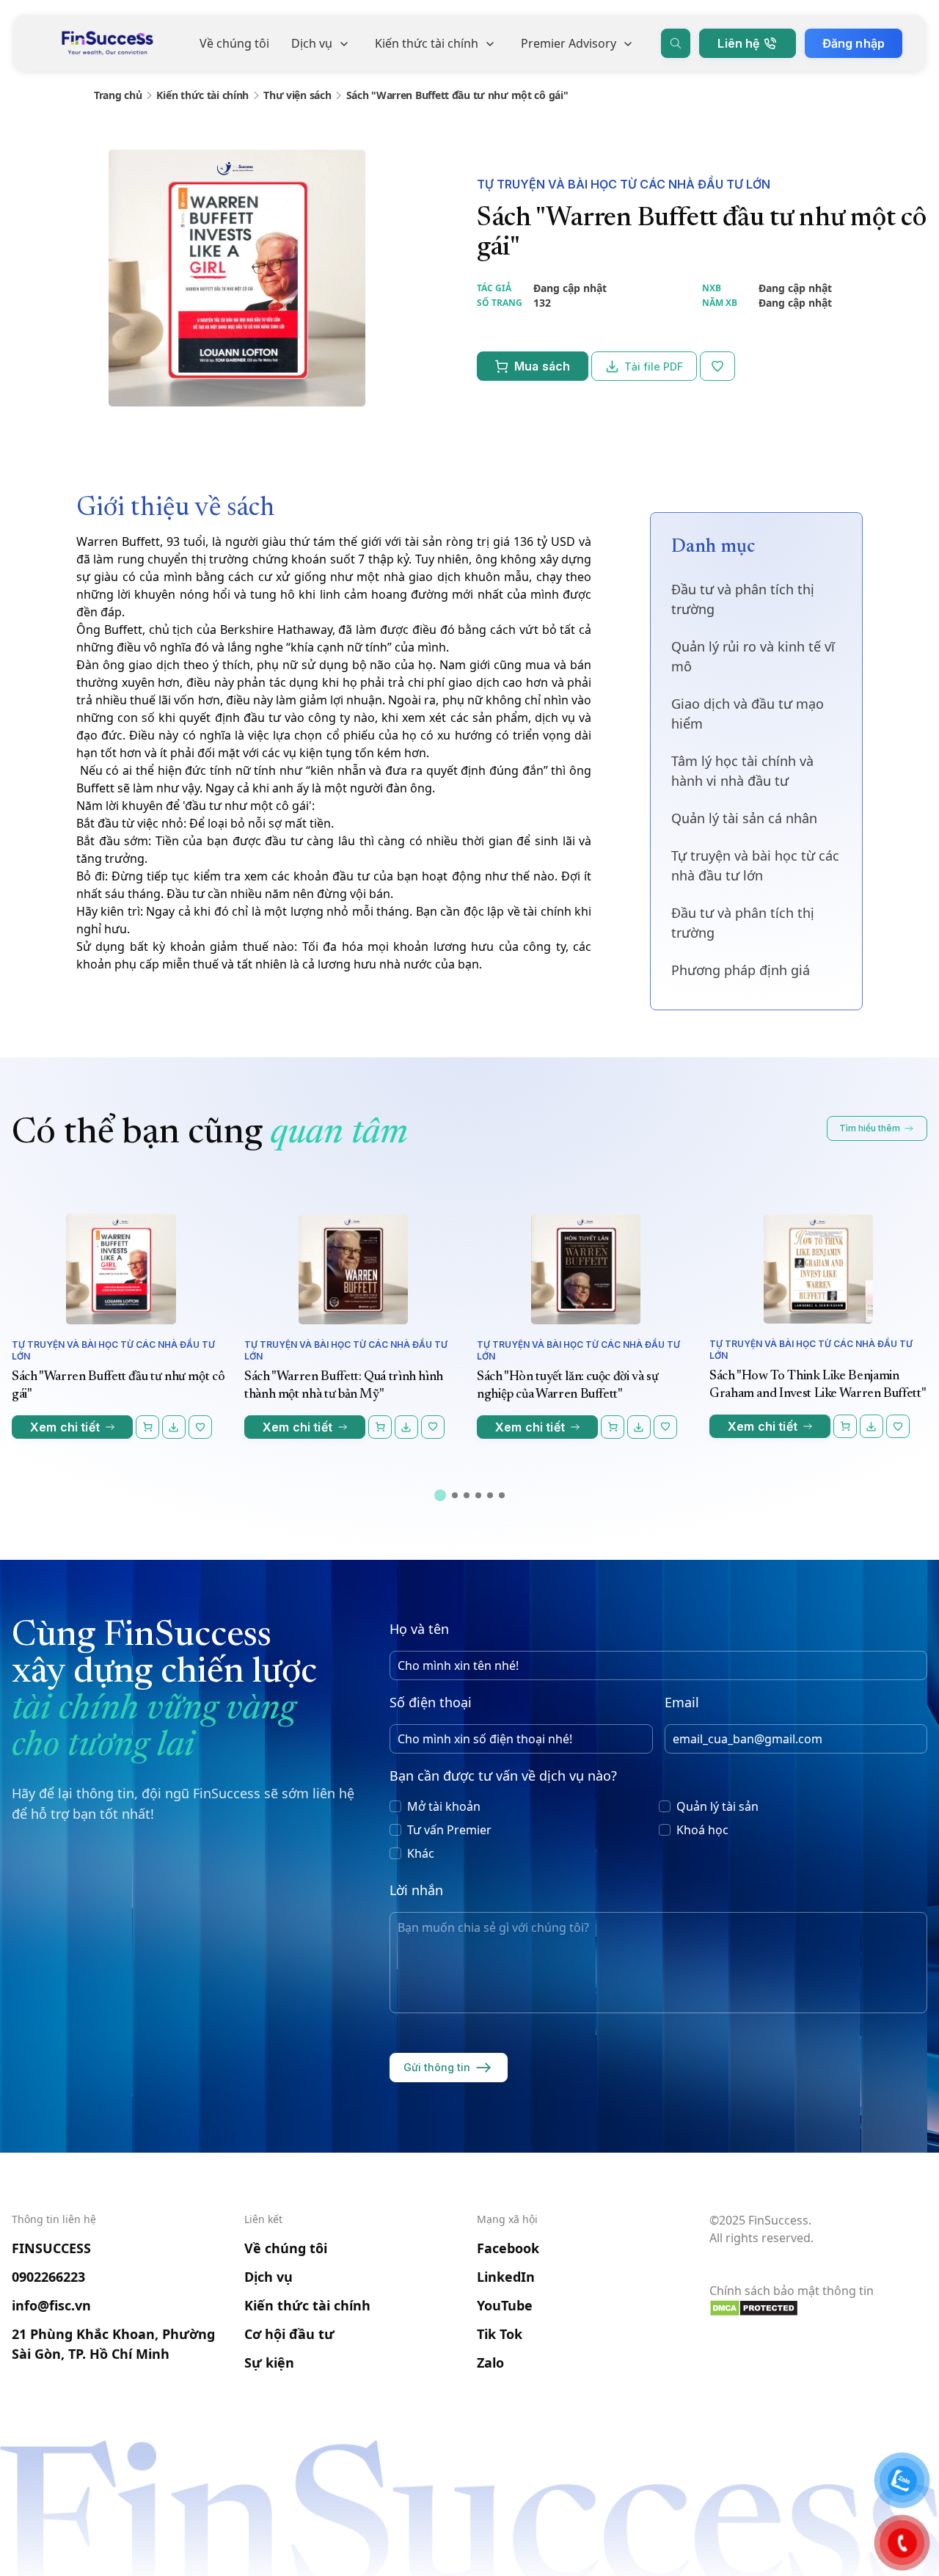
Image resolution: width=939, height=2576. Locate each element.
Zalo (490, 2362)
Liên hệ (738, 43)
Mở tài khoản (444, 1806)
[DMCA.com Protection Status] (818, 2308)
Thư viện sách (297, 95)
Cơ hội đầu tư (289, 2334)
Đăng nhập (854, 43)
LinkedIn (506, 2277)
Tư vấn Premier (449, 1830)
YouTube (505, 2305)
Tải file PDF (654, 366)
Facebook (508, 2248)
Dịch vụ (312, 43)
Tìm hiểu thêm (870, 1128)
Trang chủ (118, 95)
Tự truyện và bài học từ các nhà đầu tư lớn (624, 184)
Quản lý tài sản (717, 1806)
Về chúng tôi (234, 43)
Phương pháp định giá (741, 970)
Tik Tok (500, 2334)
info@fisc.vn (51, 2305)
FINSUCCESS (51, 2248)
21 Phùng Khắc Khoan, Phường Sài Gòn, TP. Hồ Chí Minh (113, 2344)
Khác (421, 1853)
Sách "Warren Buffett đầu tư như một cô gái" (457, 95)
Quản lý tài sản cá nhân (744, 818)
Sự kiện (269, 2362)
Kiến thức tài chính (427, 43)
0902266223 (48, 2277)
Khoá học (702, 1830)
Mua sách (542, 366)
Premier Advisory (569, 43)
